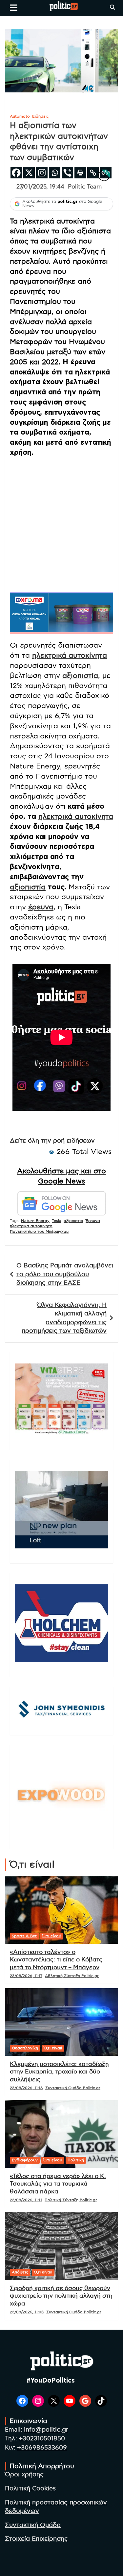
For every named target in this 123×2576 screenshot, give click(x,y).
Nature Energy (35, 1221)
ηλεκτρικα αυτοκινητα (31, 1226)
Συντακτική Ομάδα (33, 2525)
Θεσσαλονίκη (25, 2048)
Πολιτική (76, 2160)
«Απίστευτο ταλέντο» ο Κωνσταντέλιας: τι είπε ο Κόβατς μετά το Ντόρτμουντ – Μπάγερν (56, 1960)
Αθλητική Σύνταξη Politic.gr (72, 1976)
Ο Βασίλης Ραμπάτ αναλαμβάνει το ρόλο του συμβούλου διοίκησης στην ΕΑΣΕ (65, 1274)
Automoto (20, 116)
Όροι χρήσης (24, 2475)
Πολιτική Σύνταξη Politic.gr (71, 2200)
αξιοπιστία (80, 676)
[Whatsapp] (55, 173)
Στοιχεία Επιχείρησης (36, 2539)
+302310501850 (42, 2439)
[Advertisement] (61, 524)
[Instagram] (42, 173)
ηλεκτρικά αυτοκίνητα (70, 655)
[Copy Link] (93, 173)
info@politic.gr (46, 2430)
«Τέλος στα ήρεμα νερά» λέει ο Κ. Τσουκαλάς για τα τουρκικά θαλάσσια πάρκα (58, 2184)
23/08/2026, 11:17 (26, 1976)
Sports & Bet (24, 1936)
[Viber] (67, 173)
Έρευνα (93, 1221)
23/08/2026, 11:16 (26, 2088)
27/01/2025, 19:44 (40, 187)
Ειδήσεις (41, 116)
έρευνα (41, 907)
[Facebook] (16, 173)
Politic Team (85, 187)
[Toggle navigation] (14, 8)
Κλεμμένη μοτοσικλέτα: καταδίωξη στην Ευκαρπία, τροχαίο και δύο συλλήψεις (59, 2072)
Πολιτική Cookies (30, 2489)
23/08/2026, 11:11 (26, 2200)
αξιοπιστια (73, 1221)
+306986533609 (42, 2448)
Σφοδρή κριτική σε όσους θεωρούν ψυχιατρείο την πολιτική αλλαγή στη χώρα (61, 2296)
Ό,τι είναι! (52, 1936)
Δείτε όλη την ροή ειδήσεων (52, 1141)
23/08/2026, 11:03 (27, 2312)
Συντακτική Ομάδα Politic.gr (73, 2088)
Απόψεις (20, 2272)
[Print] (80, 173)
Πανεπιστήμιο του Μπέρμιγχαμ (39, 1231)
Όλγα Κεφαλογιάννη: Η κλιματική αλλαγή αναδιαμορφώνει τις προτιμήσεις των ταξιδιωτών (64, 1318)
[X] (29, 173)
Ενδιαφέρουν (25, 2160)
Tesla (57, 1221)
